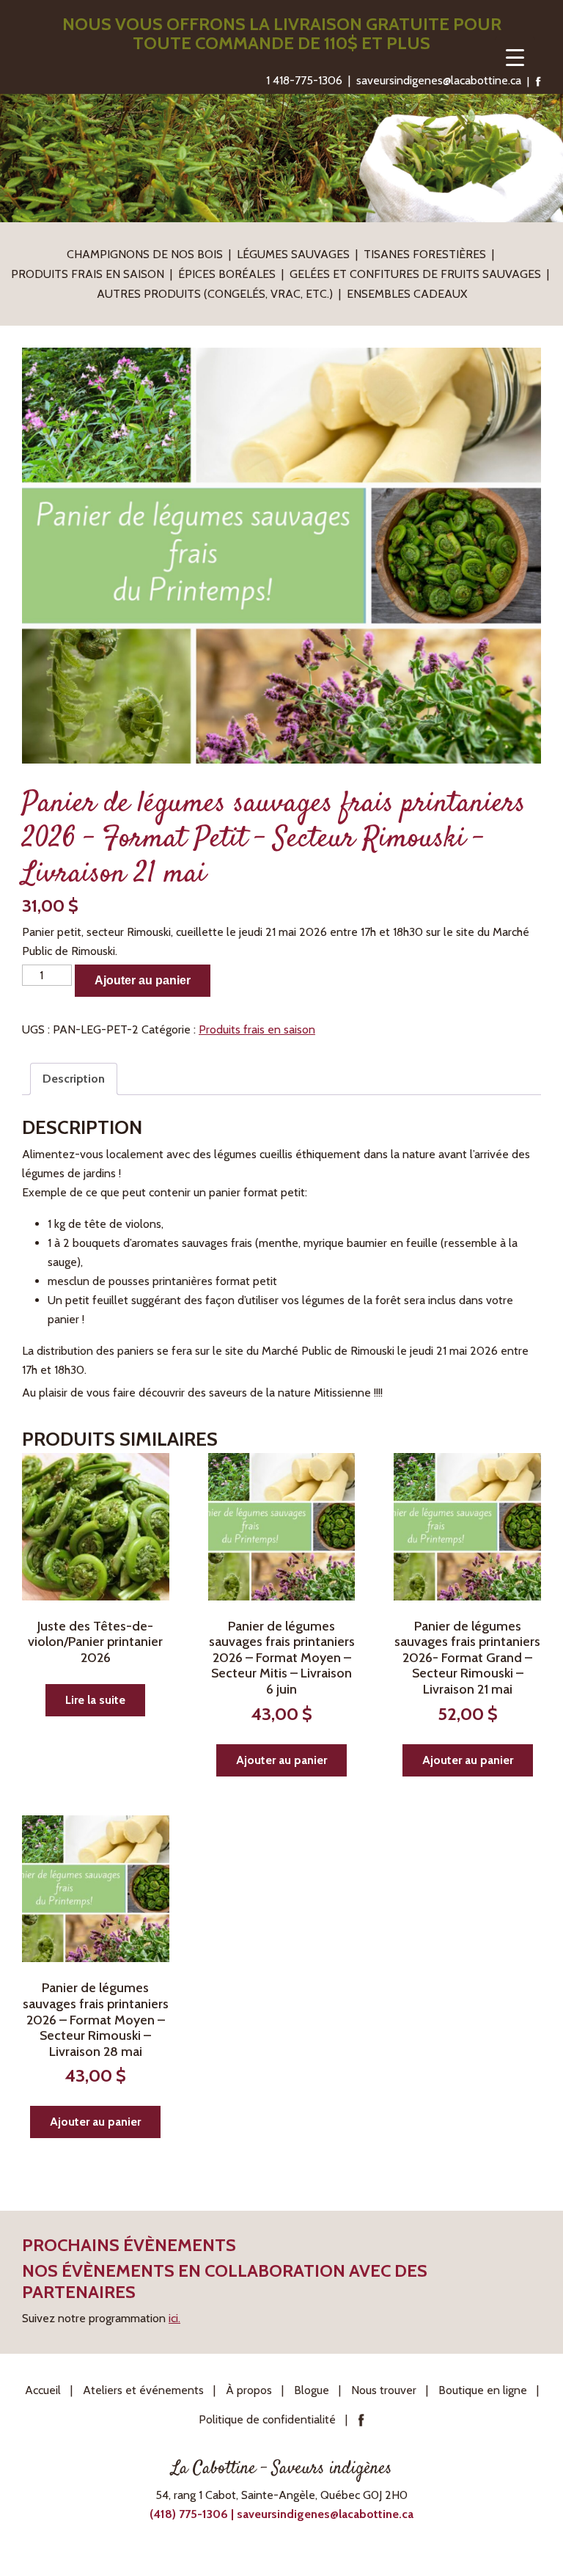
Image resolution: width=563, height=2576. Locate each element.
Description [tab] (74, 1079)
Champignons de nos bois (145, 254)
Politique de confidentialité (267, 2419)
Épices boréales (227, 274)
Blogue (312, 2390)
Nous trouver (384, 2390)
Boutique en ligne (483, 2390)
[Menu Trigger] (515, 57)
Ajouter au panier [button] (281, 1760)
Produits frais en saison (88, 274)
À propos (249, 2390)
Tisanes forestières (425, 254)
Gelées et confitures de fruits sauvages (415, 274)
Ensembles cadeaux (407, 294)
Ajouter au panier (143, 980)
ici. (174, 2318)
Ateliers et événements (143, 2390)
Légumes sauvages (293, 254)
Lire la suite (95, 1700)
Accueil (43, 2390)
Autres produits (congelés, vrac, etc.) (215, 294)
